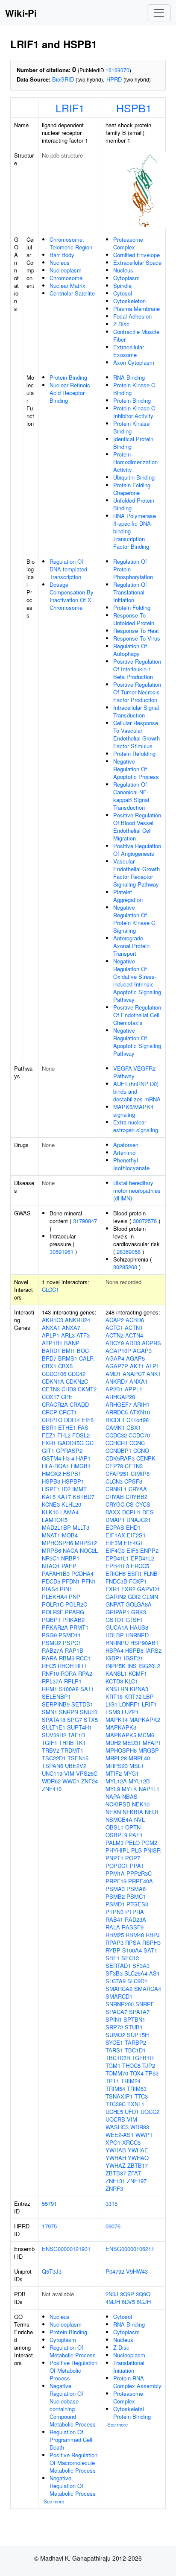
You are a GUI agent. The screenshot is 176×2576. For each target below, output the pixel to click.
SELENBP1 (56, 1696)
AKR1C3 (53, 1320)
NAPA (113, 1796)
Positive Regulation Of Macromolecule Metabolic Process (73, 2463)
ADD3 (133, 1343)
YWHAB (116, 2150)
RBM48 (135, 1935)
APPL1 (133, 1389)
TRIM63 (137, 2089)
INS (132, 1666)
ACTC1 (114, 1328)
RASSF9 (133, 1927)
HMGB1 (81, 1466)
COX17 (51, 1397)
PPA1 (137, 1866)
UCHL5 (114, 2112)
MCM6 (146, 1735)
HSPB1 (134, 108)
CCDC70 (139, 1435)
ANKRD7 (117, 1381)
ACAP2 (115, 1320)
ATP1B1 (52, 1343)
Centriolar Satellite (72, 293)
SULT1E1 (54, 1727)
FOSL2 (81, 1435)
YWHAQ (138, 2158)
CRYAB (115, 1497)
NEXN (113, 1812)
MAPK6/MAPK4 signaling (133, 1111)
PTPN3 (114, 1912)
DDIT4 (72, 1420)
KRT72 (133, 1696)
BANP (72, 1343)
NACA (70, 1550)
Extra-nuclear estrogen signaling (136, 1126)
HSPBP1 (73, 1481)
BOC (83, 1351)
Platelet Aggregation (128, 896)
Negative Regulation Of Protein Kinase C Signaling (134, 919)
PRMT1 (79, 1627)
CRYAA (138, 1489)
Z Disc (121, 324)
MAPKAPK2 (145, 1720)
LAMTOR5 (55, 1520)
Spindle (122, 285)
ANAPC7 (134, 1374)
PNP (75, 1597)
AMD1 (113, 1374)
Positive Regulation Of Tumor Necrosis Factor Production (137, 692)
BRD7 (49, 1358)
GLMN (150, 1597)
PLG (136, 1850)
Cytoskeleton (129, 301)
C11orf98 (138, 1420)
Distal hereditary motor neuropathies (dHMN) (137, 1190)
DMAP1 (115, 1520)
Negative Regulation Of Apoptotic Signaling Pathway (137, 1042)
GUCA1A (117, 1627)
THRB (66, 1743)
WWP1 (144, 2135)
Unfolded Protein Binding (134, 504)
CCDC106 (54, 1374)
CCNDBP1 (119, 1450)
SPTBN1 (134, 2019)
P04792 (115, 2271)
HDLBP (115, 1635)
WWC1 (71, 1781)
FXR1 (49, 1443)
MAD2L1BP (56, 1527)
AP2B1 (114, 1389)
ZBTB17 (138, 2165)
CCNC (137, 1443)
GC (89, 1443)
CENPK (146, 1458)
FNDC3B (116, 1581)
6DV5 (128, 2302)
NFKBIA (133, 1812)
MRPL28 (116, 1758)
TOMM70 (117, 2073)
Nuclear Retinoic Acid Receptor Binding (70, 393)
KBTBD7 (84, 1497)
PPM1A (115, 1873)
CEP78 (114, 1466)
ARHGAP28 (120, 1397)
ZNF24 (89, 1781)
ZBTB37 (116, 2173)
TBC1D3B (118, 2058)
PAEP (69, 1566)
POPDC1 (117, 1866)
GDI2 (134, 1597)
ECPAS (115, 1527)
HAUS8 (139, 1627)
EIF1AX (115, 1535)
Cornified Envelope (136, 255)
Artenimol (125, 1152)
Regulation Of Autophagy (130, 650)
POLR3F (53, 1612)
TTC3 (141, 2096)
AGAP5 (135, 1358)
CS (130, 1504)
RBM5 (67, 1658)
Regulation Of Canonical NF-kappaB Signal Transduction (131, 796)
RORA (69, 1673)
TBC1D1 (135, 2050)
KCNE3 (51, 1504)
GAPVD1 (148, 1589)
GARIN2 (116, 1597)
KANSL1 (116, 1673)
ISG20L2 (149, 1666)
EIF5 (132, 1550)
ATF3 (83, 1335)
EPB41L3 (117, 1566)
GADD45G (71, 1443)
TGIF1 (50, 1743)
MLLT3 (81, 1527)
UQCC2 (150, 2112)
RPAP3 (114, 1942)
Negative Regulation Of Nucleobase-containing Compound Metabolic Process (73, 2405)
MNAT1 (51, 1535)
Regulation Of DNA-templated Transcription (68, 569)
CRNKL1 (116, 1489)
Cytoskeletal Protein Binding (132, 2413)
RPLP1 (73, 1681)
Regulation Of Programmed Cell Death (71, 2440)
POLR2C (76, 1604)
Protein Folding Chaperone (132, 489)
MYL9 (113, 1789)
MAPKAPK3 (121, 1727)
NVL (139, 1819)
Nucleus (60, 262)
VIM (69, 1773)
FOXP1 (138, 1581)
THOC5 (131, 2065)
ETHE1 (67, 1427)
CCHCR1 (117, 1443)
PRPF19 (116, 1881)
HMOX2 (51, 1474)
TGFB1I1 (143, 2058)
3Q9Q (143, 2294)
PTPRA (135, 1912)
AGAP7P (117, 1366)
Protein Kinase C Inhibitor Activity (134, 412)
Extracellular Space (137, 262)
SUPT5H (138, 2035)
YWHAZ (116, 2165)
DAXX (113, 1512)
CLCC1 (50, 1289)
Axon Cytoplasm (134, 362)
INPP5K (116, 1666)
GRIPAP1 (117, 1612)
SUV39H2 (54, 1735)
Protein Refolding (134, 754)
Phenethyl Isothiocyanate (131, 1164)
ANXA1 (51, 1328)
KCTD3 (114, 1681)
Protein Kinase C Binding (134, 389)
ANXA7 (71, 1328)
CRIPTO (52, 1420)
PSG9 (49, 1635)
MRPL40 (139, 1758)
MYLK (129, 1789)
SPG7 (75, 1720)
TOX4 (137, 2073)
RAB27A (53, 1650)
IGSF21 (133, 1658)
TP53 (152, 2073)
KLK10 (50, 1512)
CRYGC (115, 1504)
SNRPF (145, 2004)
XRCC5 (131, 2142)
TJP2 (149, 2065)
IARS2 (153, 1650)
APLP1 (51, 1335)
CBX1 (49, 1366)
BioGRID (63, 79)
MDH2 (113, 1743)
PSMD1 (115, 1904)
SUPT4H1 (79, 1727)
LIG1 (111, 1704)
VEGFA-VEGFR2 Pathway (134, 1072)
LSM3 (113, 1712)
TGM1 (113, 2065)
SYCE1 (114, 2042)
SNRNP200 (120, 2004)
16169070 (117, 70)
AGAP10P (118, 1351)
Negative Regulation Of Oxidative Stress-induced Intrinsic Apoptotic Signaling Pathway (137, 980)
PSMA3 (115, 1889)
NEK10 (141, 1804)
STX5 (91, 1720)
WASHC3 (117, 2127)
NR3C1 (51, 1558)
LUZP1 (130, 1712)
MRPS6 (51, 1550)
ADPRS (151, 1343)
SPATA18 (54, 1720)
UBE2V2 (76, 1766)
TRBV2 (51, 1750)
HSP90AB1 (144, 1643)
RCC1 (83, 1658)
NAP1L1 (149, 1789)
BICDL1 (115, 1420)
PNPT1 (114, 1858)
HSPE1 (51, 1489)
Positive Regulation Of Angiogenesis (137, 850)
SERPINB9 (56, 1704)
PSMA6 (136, 1889)
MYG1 (131, 1773)
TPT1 (112, 2081)
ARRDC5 (117, 1412)
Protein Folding (132, 607)
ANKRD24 (78, 1320)
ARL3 (68, 1335)
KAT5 (49, 1497)
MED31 (132, 1743)
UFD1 (132, 2112)
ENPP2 (149, 1550)
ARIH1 (141, 1404)
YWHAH (116, 2158)
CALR (86, 1358)
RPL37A (52, 1681)
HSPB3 (51, 1481)
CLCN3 (114, 1481)
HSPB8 (134, 1650)
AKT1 (137, 1366)
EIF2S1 (136, 1535)
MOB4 (70, 1535)
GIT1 (48, 1450)
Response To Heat (136, 631)
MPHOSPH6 (57, 1543)
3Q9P (127, 2294)
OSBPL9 (116, 1835)
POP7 (133, 1858)
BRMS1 (68, 1358)
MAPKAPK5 (121, 1735)
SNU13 (89, 1712)
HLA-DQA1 (56, 1466)
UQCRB (115, 2119)
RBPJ (153, 1935)
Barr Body (62, 255)
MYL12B (139, 1781)
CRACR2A (55, 1404)
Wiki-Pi (21, 13)
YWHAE (138, 2150)
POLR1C (53, 1604)
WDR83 (140, 2127)
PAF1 (136, 1835)
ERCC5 (140, 1566)
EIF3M (114, 1543)
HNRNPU (117, 1643)
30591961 (62, 1251)
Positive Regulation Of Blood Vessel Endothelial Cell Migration (137, 827)
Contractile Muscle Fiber (136, 335)
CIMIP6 (140, 1474)
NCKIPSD (118, 1804)
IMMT (79, 1489)
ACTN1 (134, 1328)
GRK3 (139, 1612)
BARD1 (51, 1351)
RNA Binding (129, 377)
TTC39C (116, 2104)
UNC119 (52, 1773)
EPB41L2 (142, 1558)
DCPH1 (131, 1512)
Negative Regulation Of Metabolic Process (73, 2486)
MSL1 (137, 1766)
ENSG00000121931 (66, 2249)
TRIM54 (115, 2089)
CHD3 (69, 1389)
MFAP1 (152, 1743)
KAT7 (64, 1497)
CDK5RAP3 (120, 1458)
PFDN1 (71, 1581)
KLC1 (131, 1681)
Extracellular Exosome (129, 351)
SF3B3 (114, 1973)
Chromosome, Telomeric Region (71, 243)
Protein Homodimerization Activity (135, 462)
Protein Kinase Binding (131, 427)
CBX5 (65, 1366)
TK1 (81, 1743)
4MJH (113, 2302)
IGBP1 (114, 1658)
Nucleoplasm (66, 270)
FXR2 (128, 1589)
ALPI (152, 1366)
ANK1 (154, 1374)
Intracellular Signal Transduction (136, 711)
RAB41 (114, 1919)
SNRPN (69, 1712)
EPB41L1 (117, 1558)
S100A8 (69, 1689)
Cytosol (123, 293)
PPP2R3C (139, 1873)
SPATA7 (139, 2012)
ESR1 (49, 1427)
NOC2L (89, 1550)
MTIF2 (114, 1773)
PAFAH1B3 (56, 1573)
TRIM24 (131, 2081)
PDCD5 (51, 1581)
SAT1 (87, 1689)
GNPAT (115, 1604)
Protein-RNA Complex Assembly (137, 2382)
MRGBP (149, 1750)
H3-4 (69, 1458)
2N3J (112, 2294)
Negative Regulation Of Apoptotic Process (136, 769)
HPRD (114, 79)
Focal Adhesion (132, 316)
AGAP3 (142, 1351)
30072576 (145, 1221)
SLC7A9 (116, 1981)
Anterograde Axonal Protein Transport (131, 946)
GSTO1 (115, 1620)
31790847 (85, 1221)
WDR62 (51, 1781)
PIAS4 (50, 1589)
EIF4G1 (133, 1543)
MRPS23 (117, 1766)
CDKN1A (53, 1381)
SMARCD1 (119, 1996)
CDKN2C (77, 1381)
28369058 (129, 1251)
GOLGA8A (139, 1604)
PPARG (75, 1612)
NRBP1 (70, 1558)
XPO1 (113, 2142)
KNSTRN (117, 1689)
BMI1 (69, 1351)
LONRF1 (130, 1704)
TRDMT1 (72, 1750)
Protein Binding (68, 377)
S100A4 (132, 1950)
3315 (111, 2203)
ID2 (66, 1489)
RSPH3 (151, 1942)
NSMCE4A (119, 1819)
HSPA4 (114, 1650)
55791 (49, 2203)
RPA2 (85, 1673)
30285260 (125, 1267)
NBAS (130, 1796)
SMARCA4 (148, 1989)
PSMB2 (115, 1896)
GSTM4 (51, 1458)
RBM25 (115, 1935)
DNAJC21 (139, 1520)
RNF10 (50, 1673)
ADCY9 (115, 1343)
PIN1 (66, 1589)
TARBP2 (135, 2042)
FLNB (151, 1573)
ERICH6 (116, 1573)
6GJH (144, 2302)
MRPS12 (86, 1543)
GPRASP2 (69, 1450)
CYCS (143, 1504)
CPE (67, 1397)
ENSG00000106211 (130, 2249)
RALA (113, 1927)
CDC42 (77, 1374)
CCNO (141, 1450)
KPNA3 (139, 1689)
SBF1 (113, 1958)
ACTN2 (114, 1335)
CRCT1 (68, 1412)
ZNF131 (115, 2181)
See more (54, 2501)
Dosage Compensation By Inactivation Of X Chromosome (72, 596)
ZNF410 (52, 1789)
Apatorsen (126, 1145)
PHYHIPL (117, 1850)
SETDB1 (82, 1704)
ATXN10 (140, 1412)
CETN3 (51, 1389)
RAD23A (135, 1919)
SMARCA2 (119, 1989)
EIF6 (88, 1420)
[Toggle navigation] (159, 13)
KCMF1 (138, 1673)
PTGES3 (137, 1904)
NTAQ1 (51, 1566)
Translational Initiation (129, 2367)
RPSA (133, 1942)
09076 (113, 2226)
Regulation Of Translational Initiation (130, 592)
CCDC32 (116, 1435)
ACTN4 (134, 1335)
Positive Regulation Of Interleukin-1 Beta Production (137, 669)
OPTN (133, 1827)
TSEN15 (78, 1758)
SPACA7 (116, 2012)
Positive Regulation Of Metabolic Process (73, 2370)
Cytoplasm (126, 278)
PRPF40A (141, 1881)
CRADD (79, 1404)
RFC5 (49, 1666)
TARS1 (114, 2050)
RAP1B (74, 1650)
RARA (50, 1658)
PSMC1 (136, 1896)
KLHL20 (71, 1504)
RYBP (113, 1950)
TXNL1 (136, 2104)
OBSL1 (114, 1827)
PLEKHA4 (54, 1597)
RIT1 (81, 1666)
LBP (148, 1696)
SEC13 (130, 1958)
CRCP (50, 1412)
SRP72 (114, 2027)
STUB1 (134, 2027)
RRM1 (50, 1689)
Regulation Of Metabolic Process (73, 2351)
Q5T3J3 (52, 2271)
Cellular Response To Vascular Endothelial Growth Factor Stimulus (136, 734)
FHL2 (64, 1435)
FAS (83, 1427)
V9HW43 (137, 2271)
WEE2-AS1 (120, 2135)
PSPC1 (72, 1643)
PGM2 (149, 1843)
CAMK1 (115, 1427)
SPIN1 (114, 2019)
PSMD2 (51, 1643)
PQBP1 (51, 1620)
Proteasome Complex (128, 243)
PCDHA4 (82, 1573)
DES (148, 1512)
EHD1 (133, 1527)
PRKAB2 (73, 1620)
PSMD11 (70, 1635)
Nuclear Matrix (67, 285)
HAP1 (83, 1458)
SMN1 (50, 1712)
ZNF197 (137, 2181)
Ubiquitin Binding (134, 477)
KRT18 (114, 1696)
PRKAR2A (55, 1627)
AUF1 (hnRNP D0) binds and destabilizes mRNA (137, 1091)
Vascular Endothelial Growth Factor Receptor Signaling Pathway (136, 873)
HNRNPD (137, 1635)
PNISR (152, 1850)
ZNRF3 (114, 2188)
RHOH (66, 1666)
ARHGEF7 (119, 1404)
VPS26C (87, 1773)
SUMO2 (115, 2035)
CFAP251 (117, 1474)
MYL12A (116, 1781)
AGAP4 (115, 1358)
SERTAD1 (118, 1966)
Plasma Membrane (136, 309)
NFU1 (152, 1812)
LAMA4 (69, 1512)
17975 (49, 2226)
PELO (132, 1843)
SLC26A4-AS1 (142, 1973)
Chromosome (66, 278)
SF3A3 (141, 1966)
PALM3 (114, 1843)
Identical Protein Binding (133, 443)
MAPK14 (117, 1720)
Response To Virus (137, 638)
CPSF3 (133, 1481)
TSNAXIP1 (119, 2096)
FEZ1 (49, 1435)
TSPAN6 (53, 1766)
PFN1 (89, 1581)
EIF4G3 (115, 1550)
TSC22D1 (54, 1758)
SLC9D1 (137, 1981)
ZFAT (134, 2173)
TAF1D (76, 1735)
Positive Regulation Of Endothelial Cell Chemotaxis (137, 1015)
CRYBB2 (136, 1497)
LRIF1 (70, 108)
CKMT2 (87, 1389)
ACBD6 (135, 1320)
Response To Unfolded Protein (134, 619)
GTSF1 (134, 1620)
